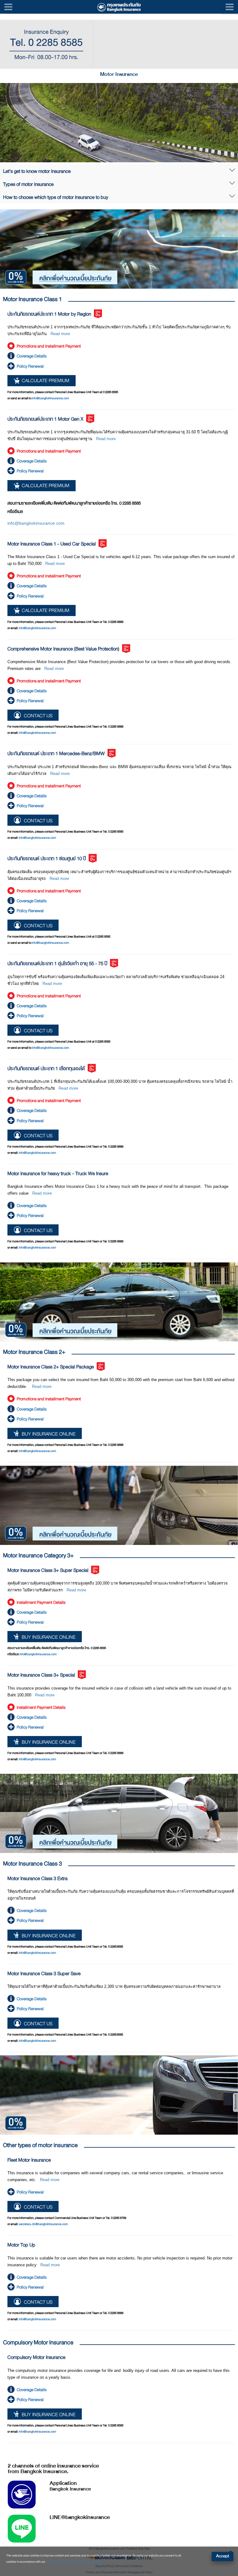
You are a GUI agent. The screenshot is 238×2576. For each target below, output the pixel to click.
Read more (60, 334)
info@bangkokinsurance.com (51, 398)
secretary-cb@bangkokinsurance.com (43, 2224)
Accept (223, 2556)
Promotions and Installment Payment (49, 346)
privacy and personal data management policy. (75, 2562)
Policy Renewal (30, 366)
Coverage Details (32, 356)
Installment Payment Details (41, 1602)
